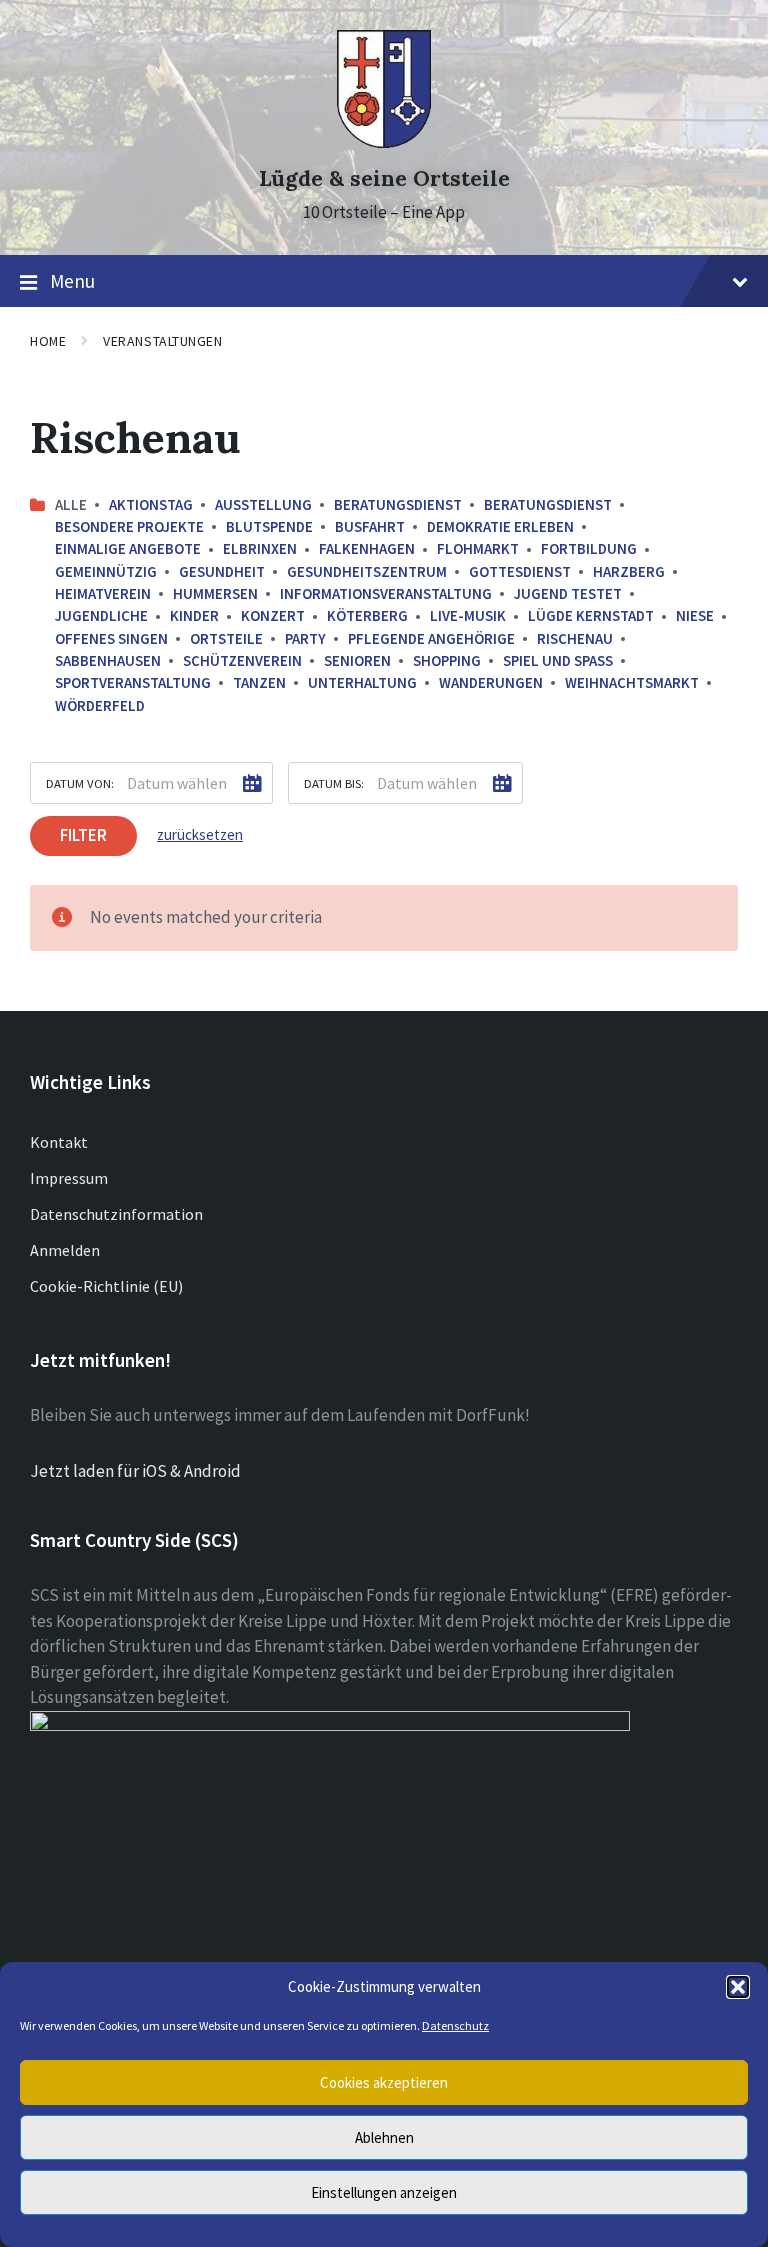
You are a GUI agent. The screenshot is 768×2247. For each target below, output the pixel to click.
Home (48, 341)
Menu (72, 281)
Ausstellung (263, 504)
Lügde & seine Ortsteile (384, 178)
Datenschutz (455, 2025)
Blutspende (269, 526)
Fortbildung (589, 548)
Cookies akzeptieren (384, 2082)
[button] (738, 1987)
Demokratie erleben (500, 526)
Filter (83, 835)
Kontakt (59, 1142)
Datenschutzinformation (116, 1214)
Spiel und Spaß (558, 660)
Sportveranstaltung (133, 682)
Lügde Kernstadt (591, 615)
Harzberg (629, 571)
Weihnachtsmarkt (632, 682)
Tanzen (259, 682)
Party (305, 638)
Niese (695, 615)
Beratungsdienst (398, 504)
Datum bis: (334, 783)
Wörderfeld (100, 705)
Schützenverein (242, 660)
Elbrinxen (260, 548)
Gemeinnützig (106, 571)
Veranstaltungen (162, 341)
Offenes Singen (111, 638)
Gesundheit (222, 571)
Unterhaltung (362, 682)
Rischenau (575, 638)
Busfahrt (370, 526)
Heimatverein (103, 593)
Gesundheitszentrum (367, 571)
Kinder (194, 615)
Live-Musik (468, 615)
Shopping (447, 660)
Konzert (273, 615)
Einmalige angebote (128, 548)
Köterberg (367, 615)
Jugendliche (101, 615)
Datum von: (80, 783)
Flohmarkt (478, 548)
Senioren (357, 660)
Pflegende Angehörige (431, 638)
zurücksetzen (200, 834)
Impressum (69, 1178)
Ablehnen (384, 2137)
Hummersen (215, 593)
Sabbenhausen (108, 660)
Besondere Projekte (129, 526)
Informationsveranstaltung (386, 593)
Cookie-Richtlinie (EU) (106, 1286)
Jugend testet (568, 593)
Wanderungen (491, 682)
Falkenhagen (367, 548)
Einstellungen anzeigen (384, 2192)
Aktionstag (151, 504)
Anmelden (65, 1250)
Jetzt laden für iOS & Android (135, 1471)
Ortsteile (226, 638)
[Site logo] (384, 142)
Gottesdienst (520, 571)
